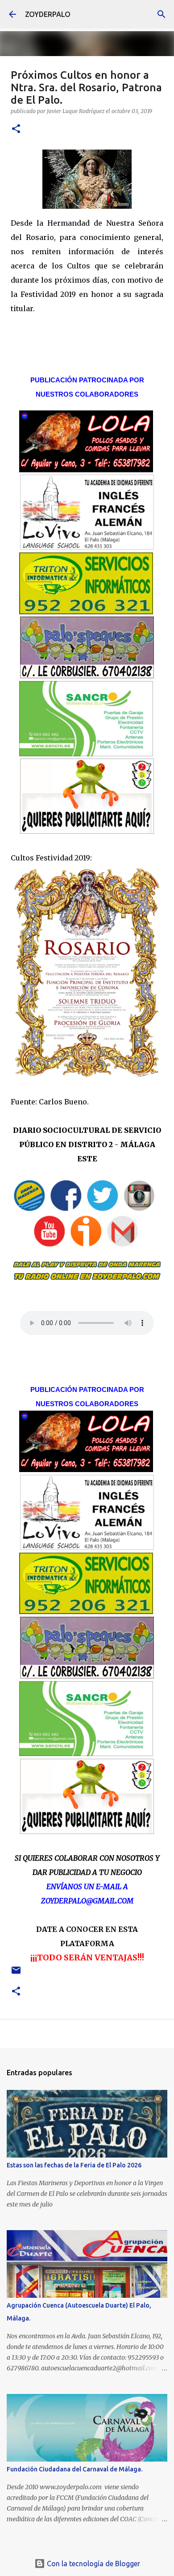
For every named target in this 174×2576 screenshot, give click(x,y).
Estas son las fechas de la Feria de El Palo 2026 (74, 2165)
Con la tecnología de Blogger (93, 2564)
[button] (16, 129)
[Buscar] (162, 14)
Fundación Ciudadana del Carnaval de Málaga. (75, 2469)
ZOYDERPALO (48, 14)
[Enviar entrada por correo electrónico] (16, 1974)
